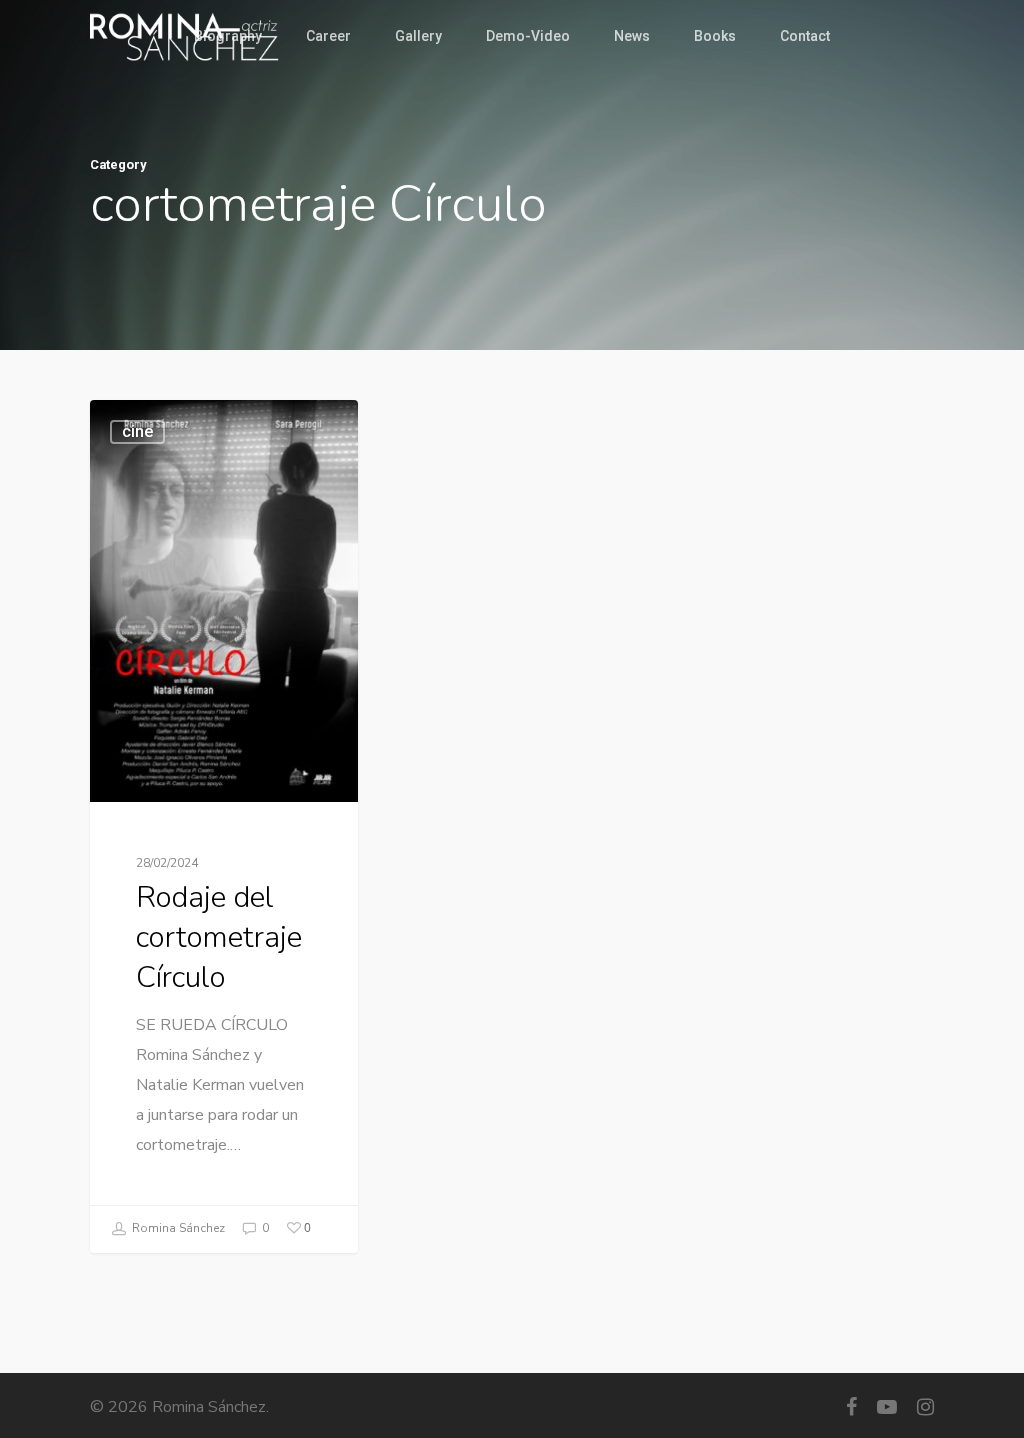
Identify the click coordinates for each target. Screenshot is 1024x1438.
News (632, 36)
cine (137, 431)
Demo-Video (528, 36)
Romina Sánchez (177, 1228)
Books (715, 36)
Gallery (418, 36)
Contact (805, 36)
